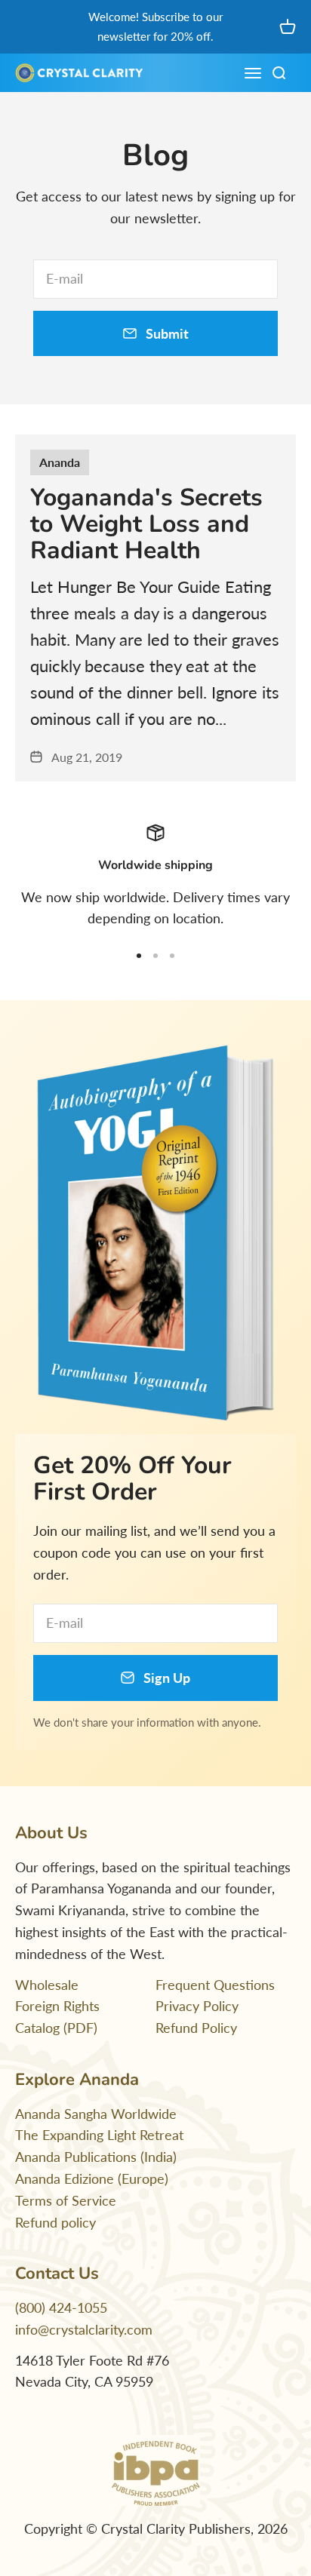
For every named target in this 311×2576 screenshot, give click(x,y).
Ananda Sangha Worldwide (96, 2114)
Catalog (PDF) (56, 2028)
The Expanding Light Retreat (99, 2135)
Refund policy (55, 2222)
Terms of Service (66, 2200)
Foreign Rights (57, 2006)
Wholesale (47, 1985)
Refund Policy (196, 2028)
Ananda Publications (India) (96, 2157)
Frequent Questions (215, 1985)
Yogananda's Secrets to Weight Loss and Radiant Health (146, 524)
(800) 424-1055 (61, 2307)
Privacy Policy (197, 2006)
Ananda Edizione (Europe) (92, 2178)
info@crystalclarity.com (84, 2329)
